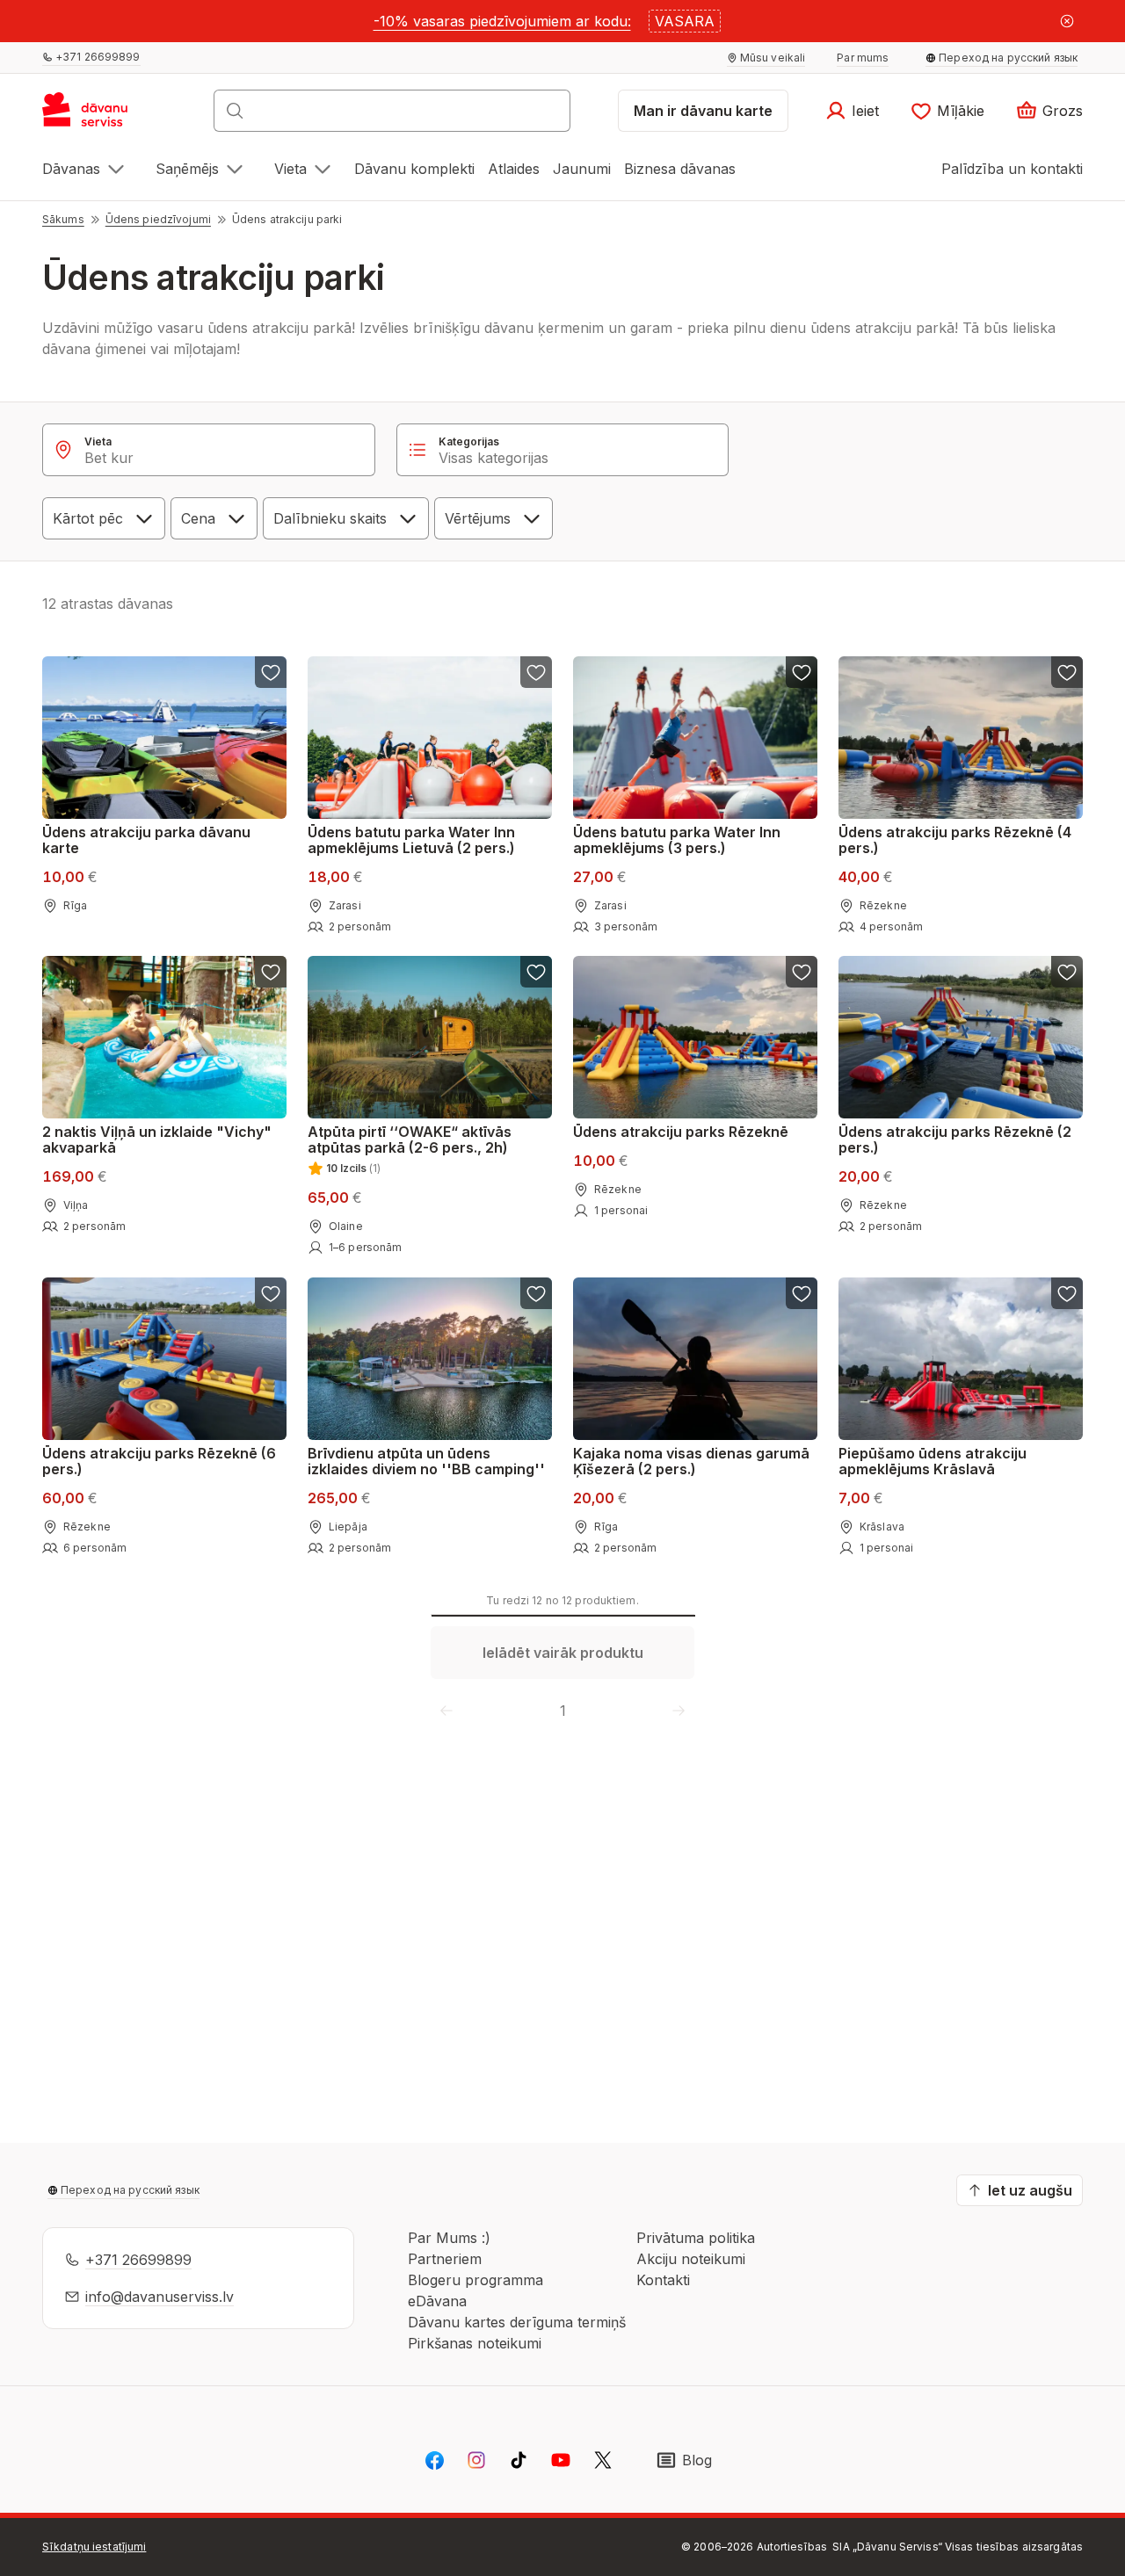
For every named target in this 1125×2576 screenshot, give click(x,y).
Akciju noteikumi (691, 2259)
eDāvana (437, 2301)
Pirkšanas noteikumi (475, 2343)
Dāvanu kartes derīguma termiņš (517, 2322)
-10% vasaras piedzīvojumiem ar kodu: (502, 21)
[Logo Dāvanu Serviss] (104, 116)
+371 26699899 (138, 2260)
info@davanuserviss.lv (160, 2297)
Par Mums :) (449, 2238)
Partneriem (445, 2259)
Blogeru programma (475, 2280)
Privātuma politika (696, 2238)
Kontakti (663, 2280)
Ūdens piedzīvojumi (158, 219)
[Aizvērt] (1067, 21)
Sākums (63, 219)
